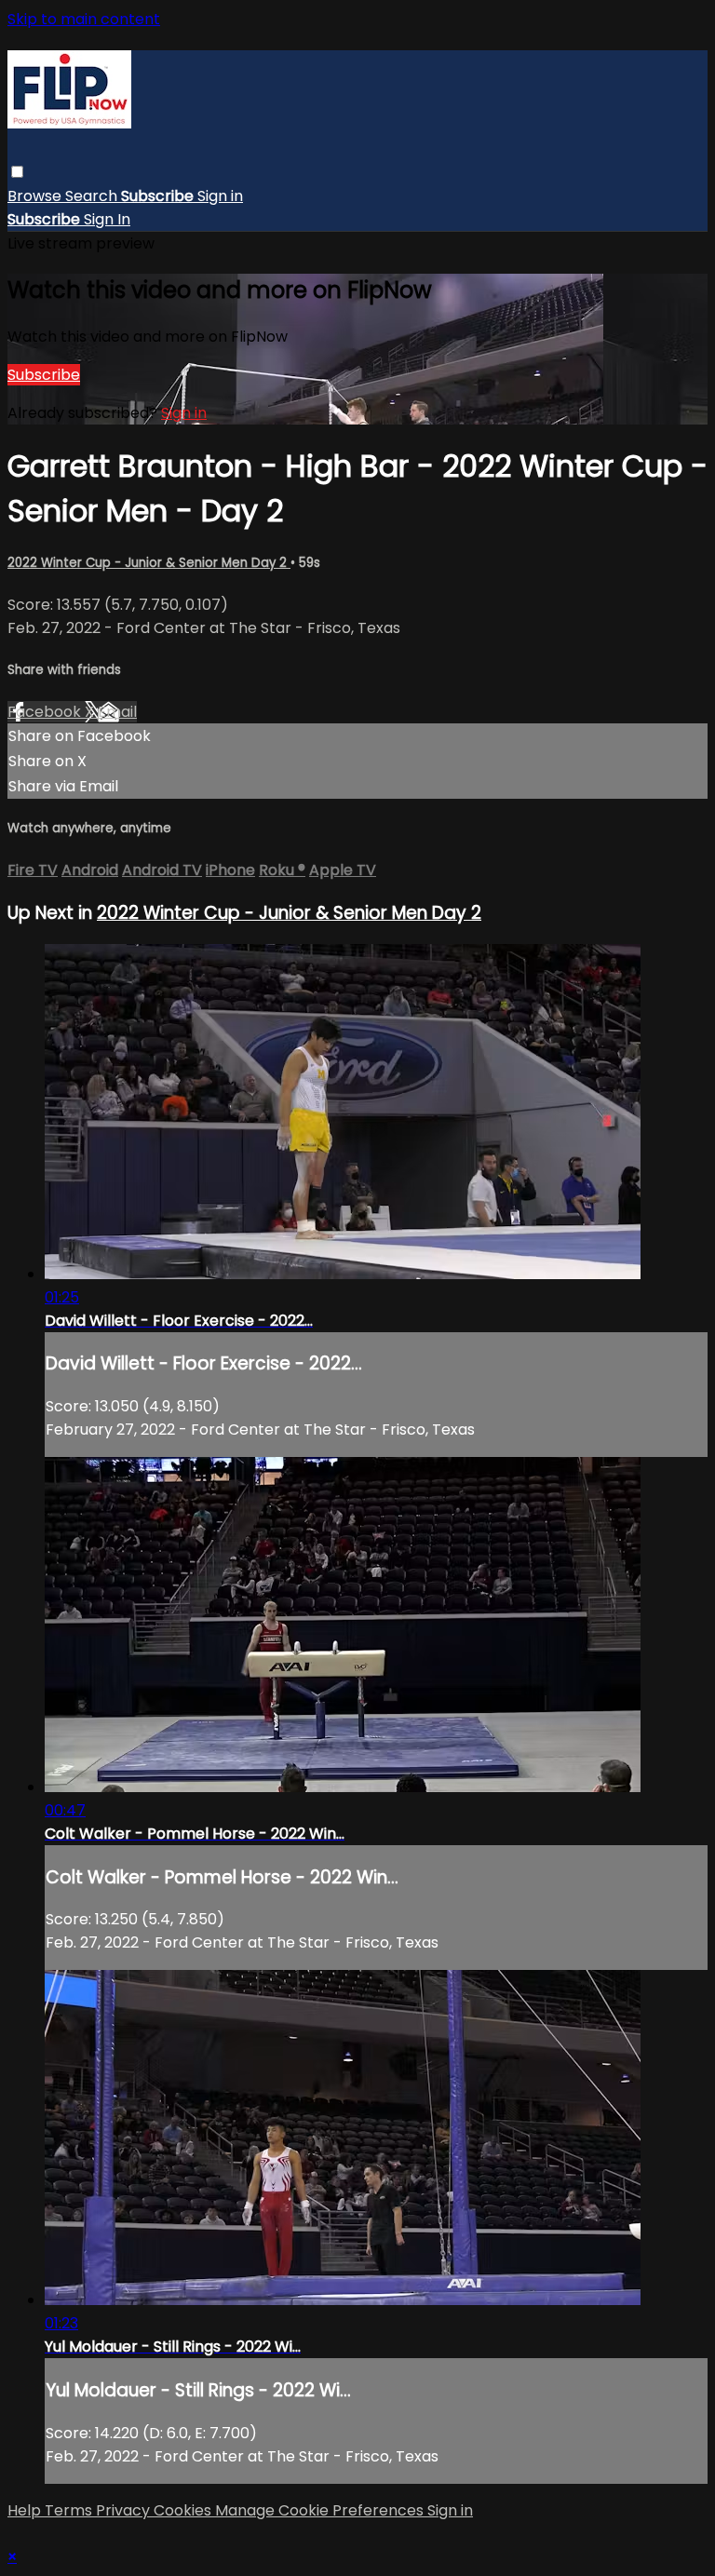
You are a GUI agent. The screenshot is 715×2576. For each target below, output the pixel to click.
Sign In (107, 219)
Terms (70, 2510)
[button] (17, 172)
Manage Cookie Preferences (321, 2510)
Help (26, 2510)
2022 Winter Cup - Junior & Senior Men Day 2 (149, 563)
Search (93, 196)
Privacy (125, 2510)
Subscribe (44, 375)
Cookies (184, 2510)
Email (117, 712)
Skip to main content (84, 19)
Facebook (46, 712)
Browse (36, 196)
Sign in (220, 196)
